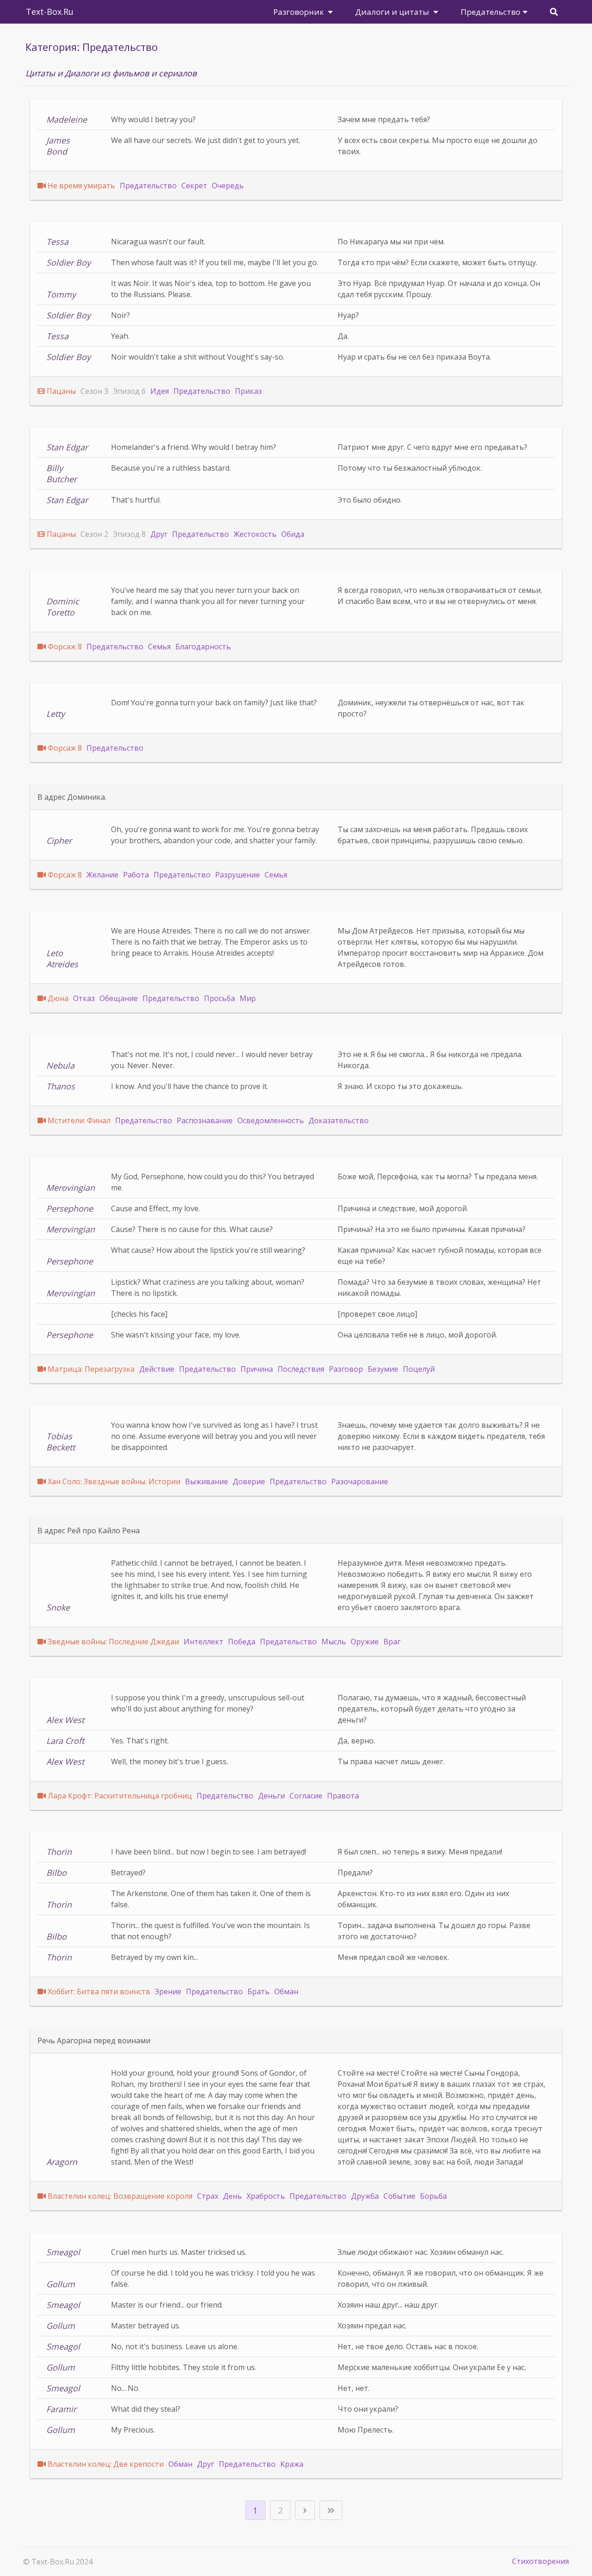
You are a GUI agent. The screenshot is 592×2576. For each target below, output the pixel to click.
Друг (159, 534)
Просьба (219, 998)
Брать (259, 1991)
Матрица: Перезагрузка (91, 1369)
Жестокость (255, 534)
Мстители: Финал (79, 1120)
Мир (248, 998)
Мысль (334, 1642)
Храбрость (266, 2196)
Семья (159, 647)
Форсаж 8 (65, 647)
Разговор (346, 1369)
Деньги (271, 1796)
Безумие (383, 1369)
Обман (286, 1991)
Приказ (248, 391)
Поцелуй (419, 1369)
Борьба (433, 2196)
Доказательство (339, 1120)
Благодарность (203, 647)
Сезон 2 (94, 534)
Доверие (249, 1481)
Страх (208, 2196)
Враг (392, 1642)
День (232, 2196)
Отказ (84, 998)
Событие (399, 2196)
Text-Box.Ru (50, 12)
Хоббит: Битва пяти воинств (99, 1991)
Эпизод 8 (129, 534)
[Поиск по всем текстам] (554, 12)
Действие (157, 1369)
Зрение (168, 1991)
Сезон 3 (94, 391)
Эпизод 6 (129, 391)
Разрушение (237, 875)
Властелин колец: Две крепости (106, 2464)
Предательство (148, 186)
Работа (136, 875)
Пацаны (61, 391)
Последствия (301, 1369)
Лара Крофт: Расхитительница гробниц (120, 1796)
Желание (102, 875)
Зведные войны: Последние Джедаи (113, 1642)
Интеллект (203, 1642)
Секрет (194, 186)
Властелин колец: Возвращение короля (120, 2196)
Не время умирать (81, 186)
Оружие (365, 1642)
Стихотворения (540, 2561)
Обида (293, 534)
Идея (160, 391)
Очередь (228, 186)
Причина (257, 1369)
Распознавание (205, 1120)
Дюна (58, 998)
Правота (343, 1796)
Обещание (119, 998)
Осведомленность (271, 1120)
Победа (242, 1642)
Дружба (365, 2196)
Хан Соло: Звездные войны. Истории (114, 1481)
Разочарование (360, 1481)
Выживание (207, 1481)
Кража (292, 2464)
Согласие (306, 1796)
